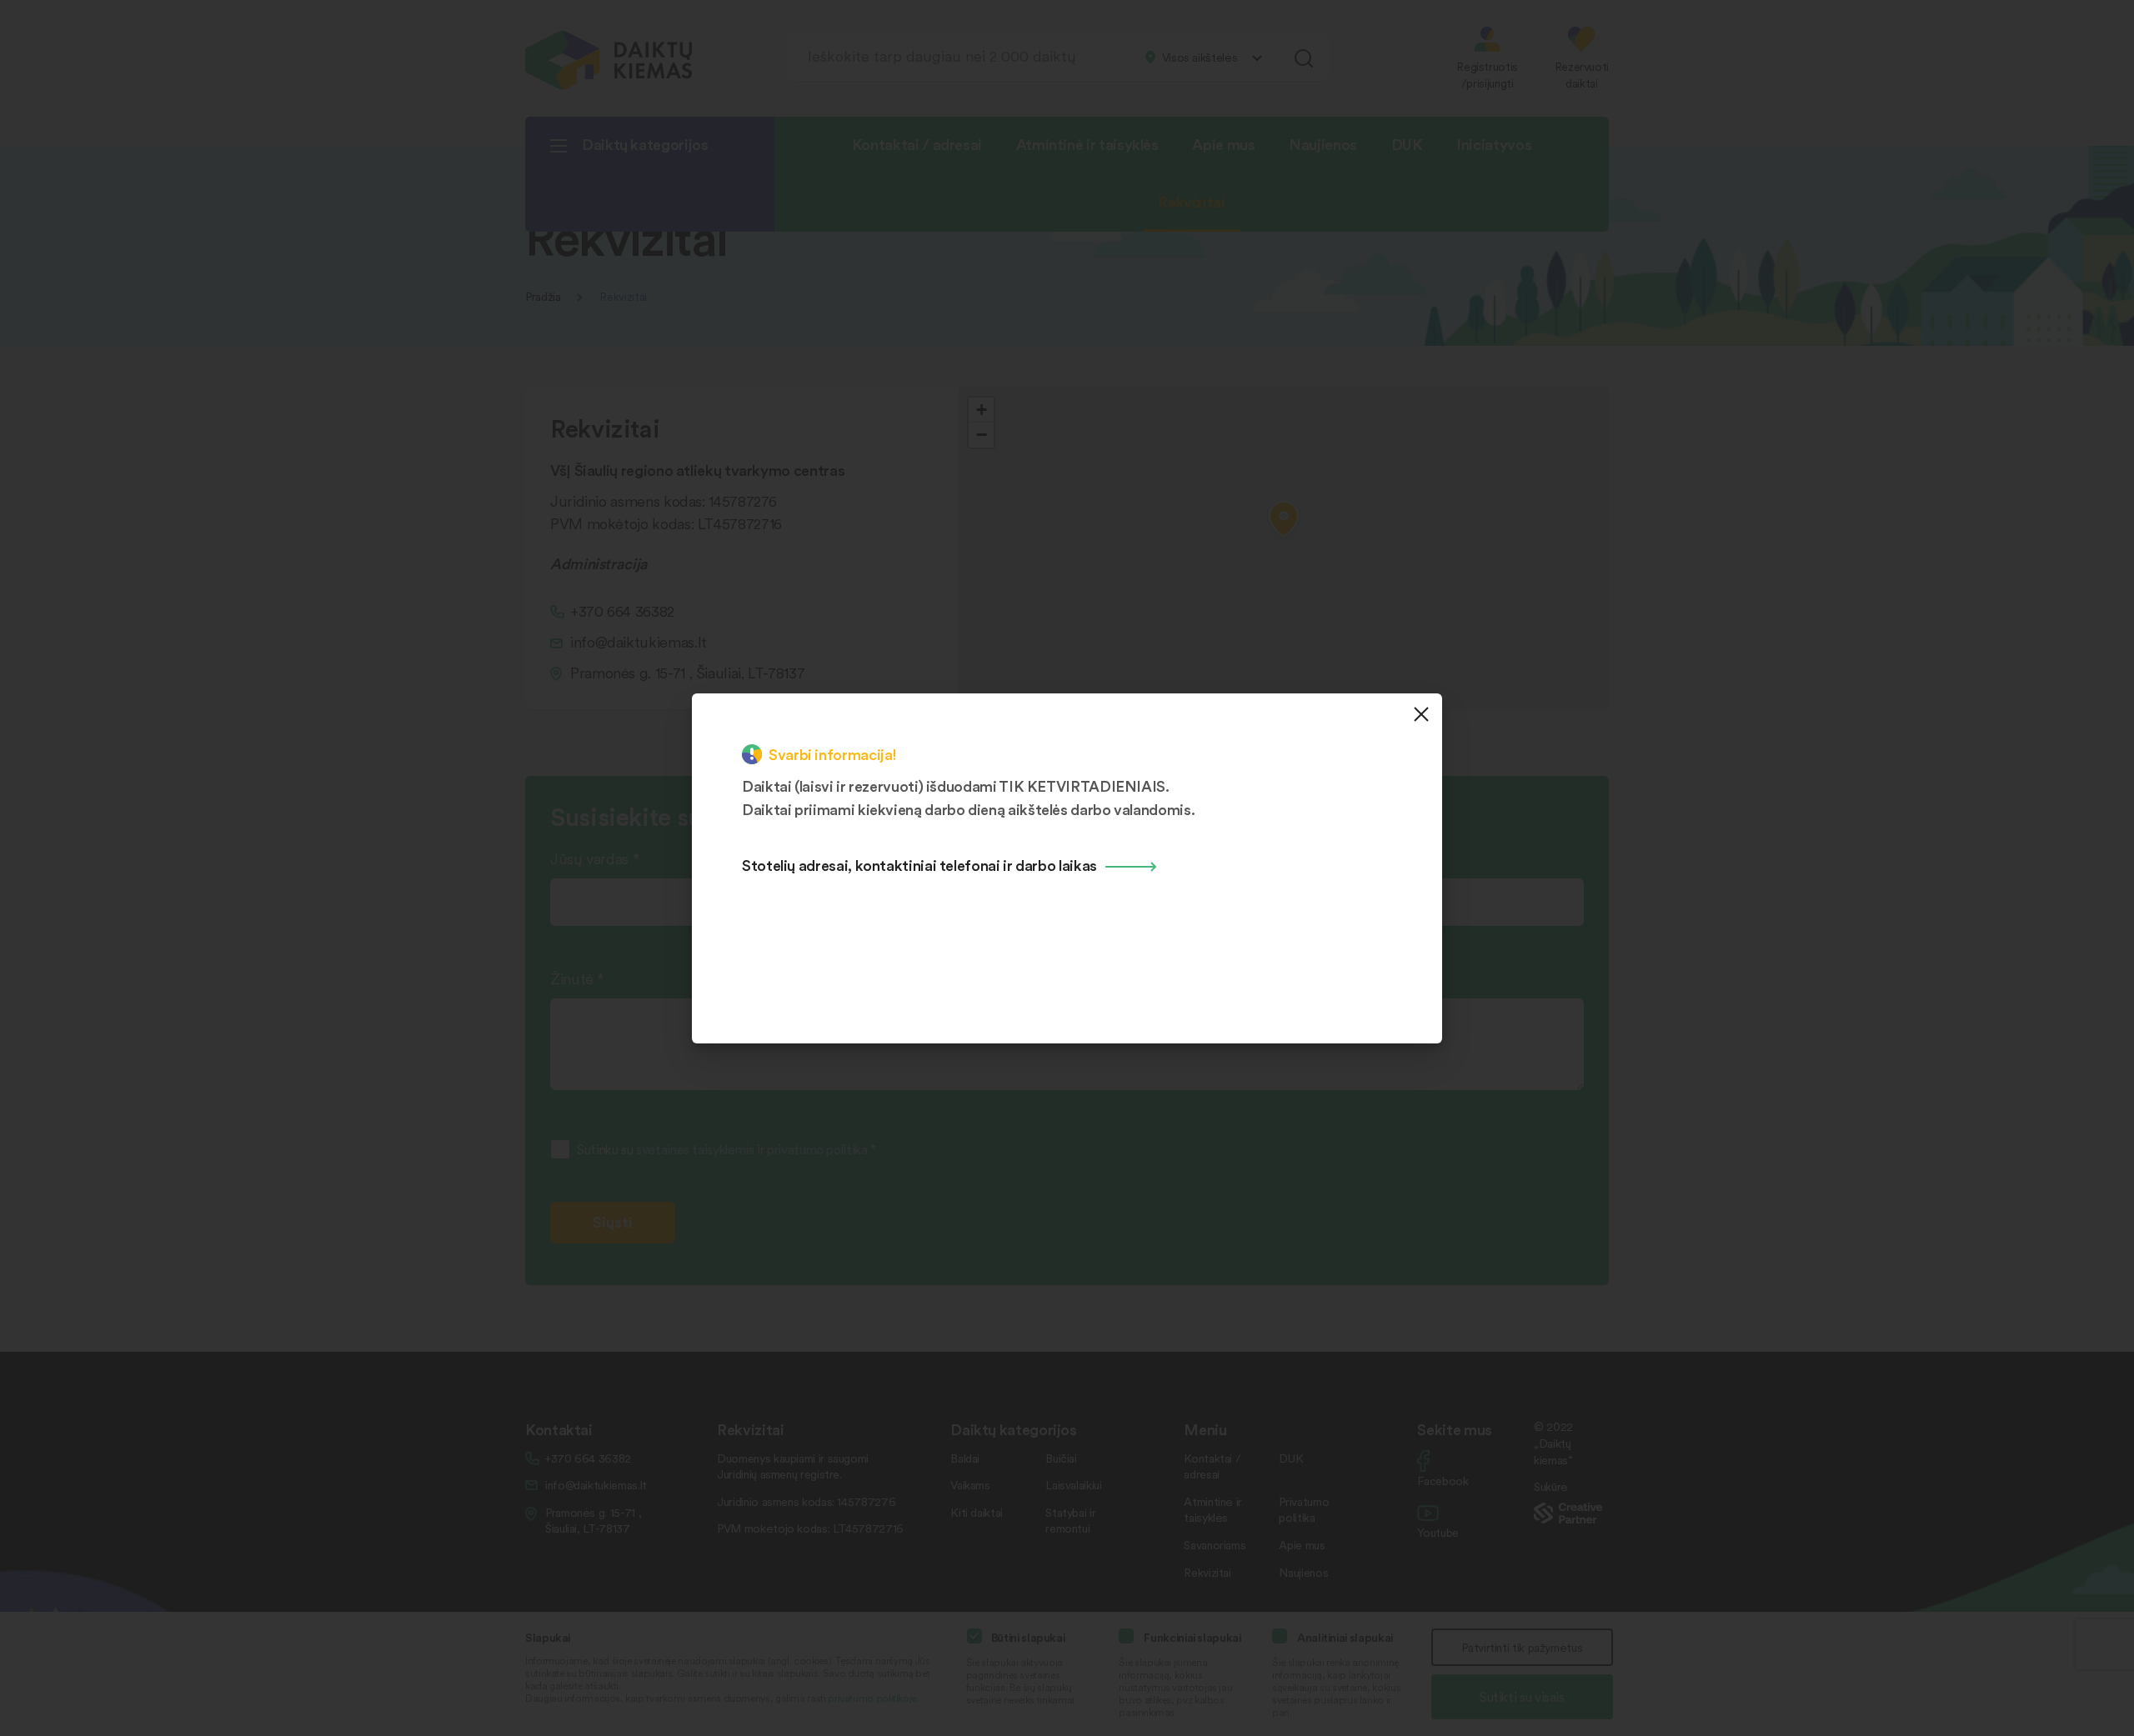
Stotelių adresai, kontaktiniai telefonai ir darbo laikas (919, 865)
